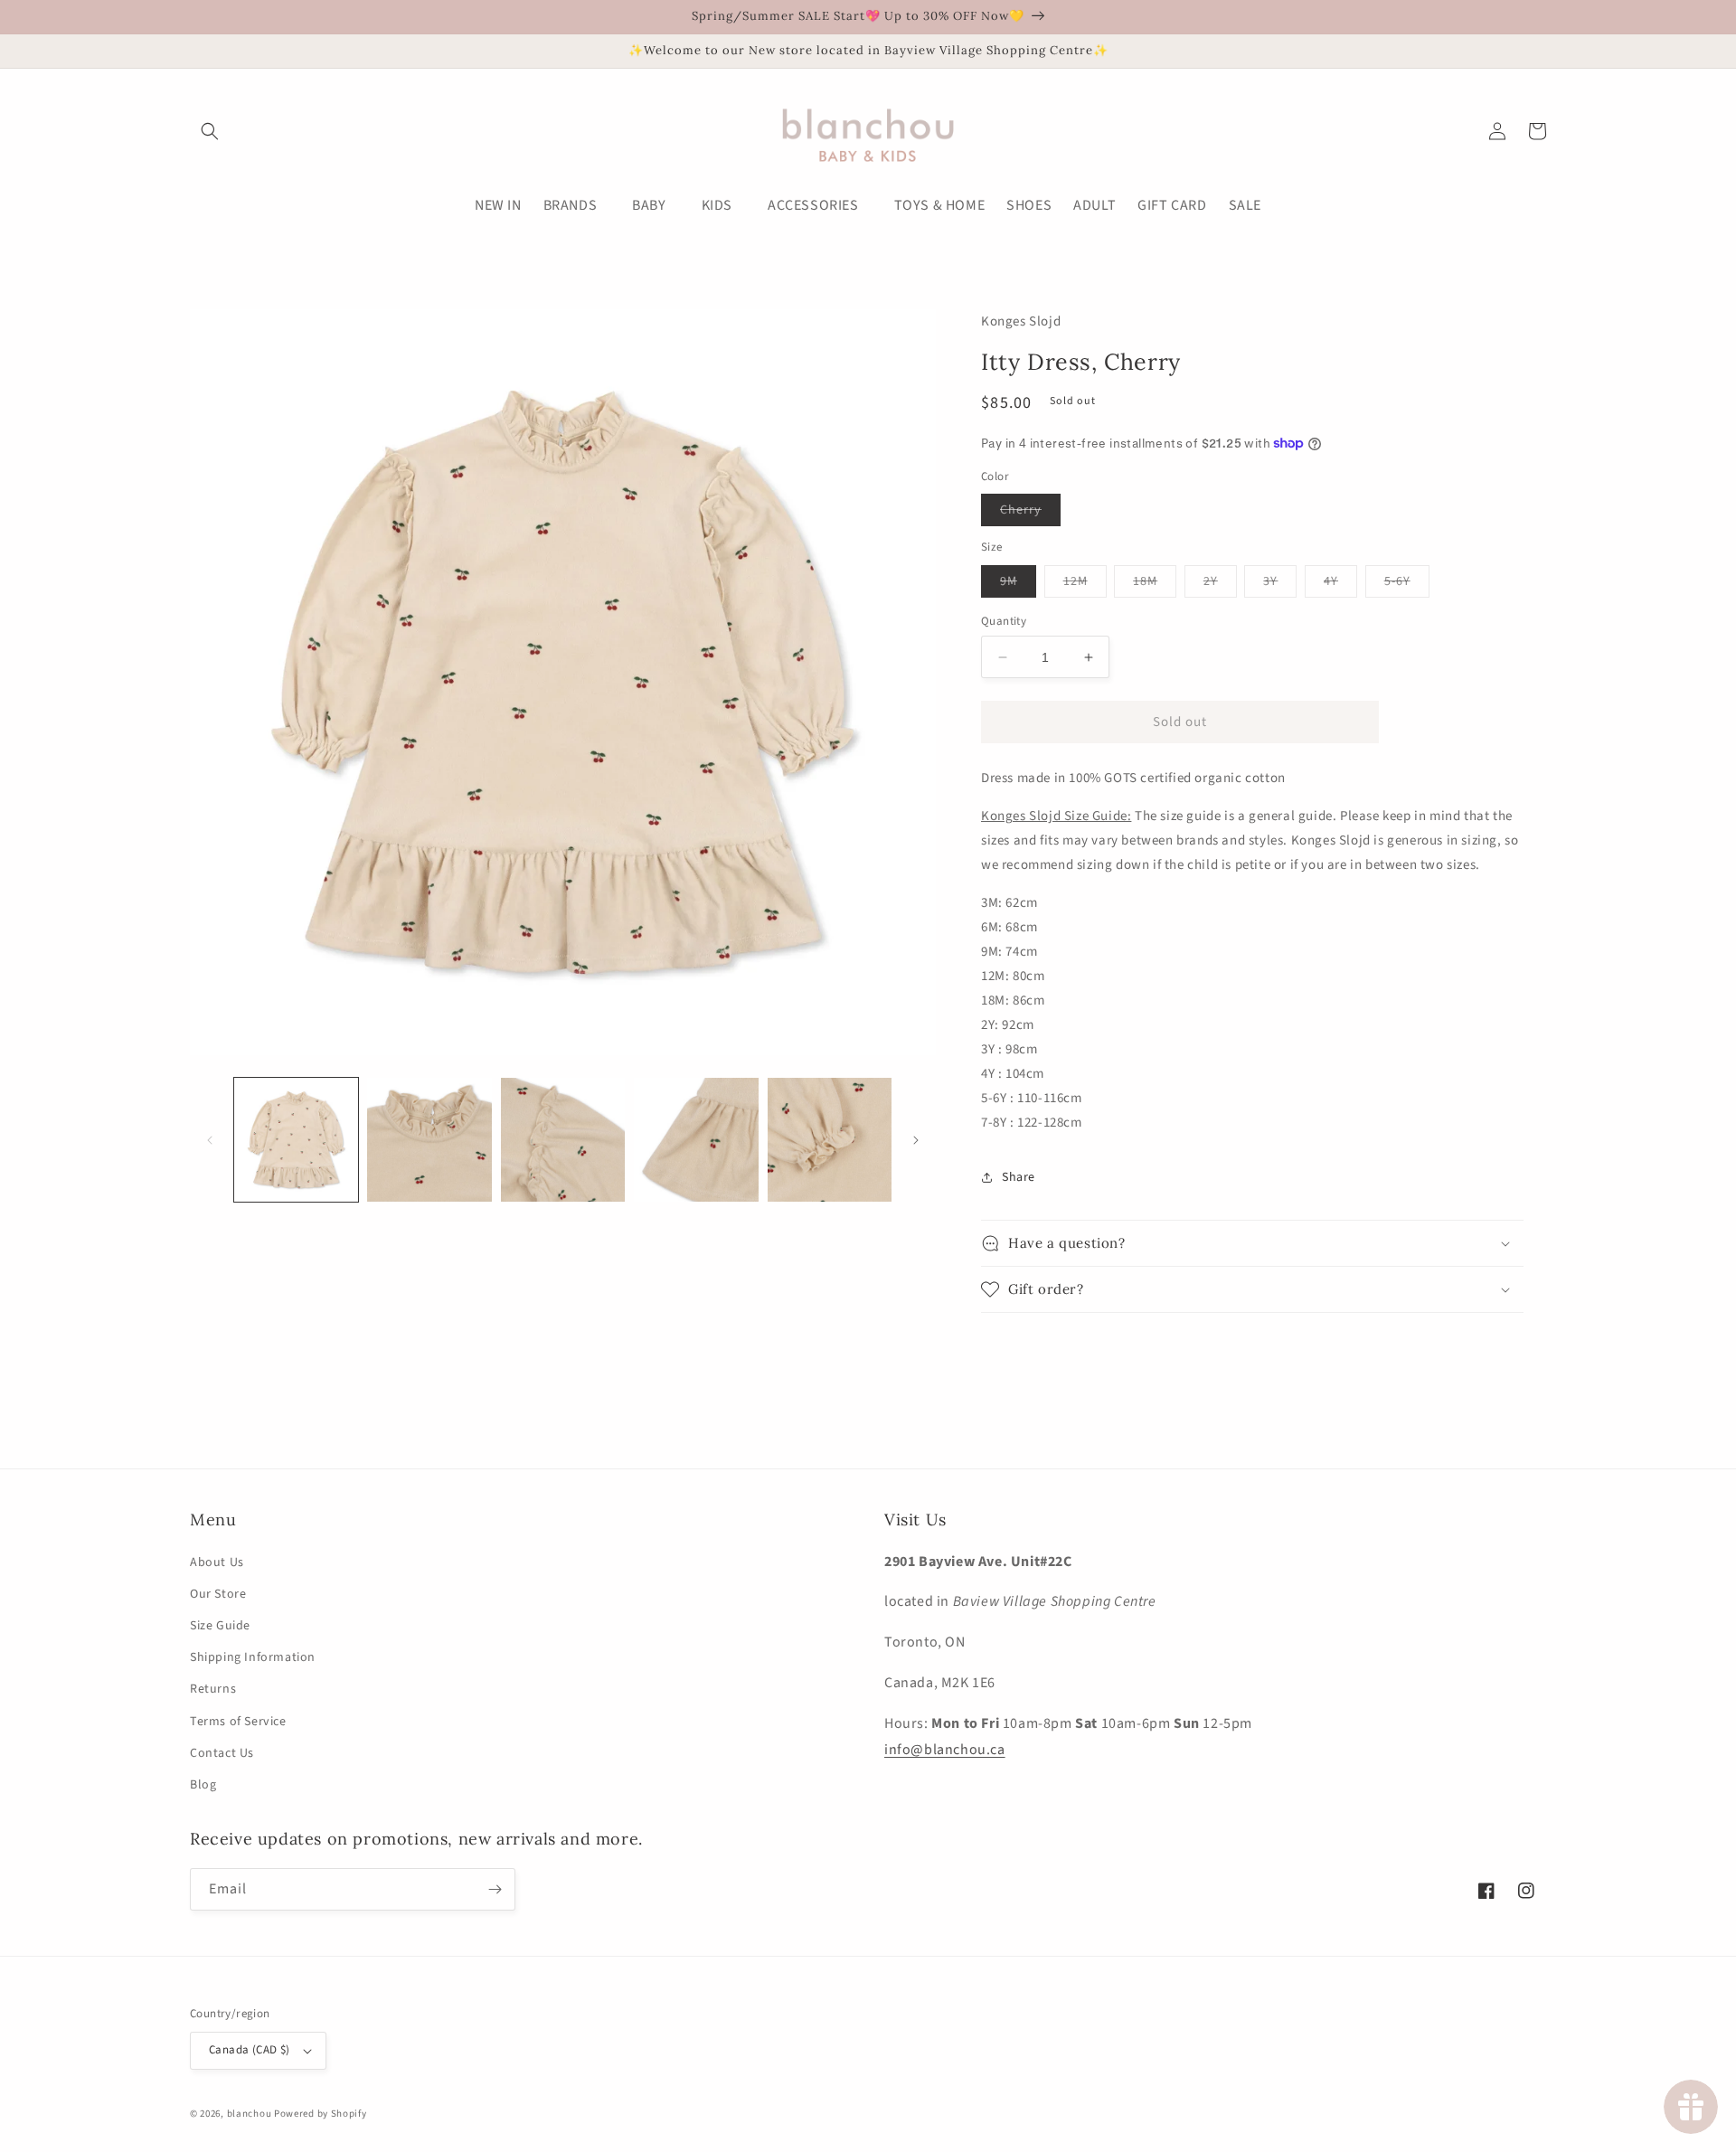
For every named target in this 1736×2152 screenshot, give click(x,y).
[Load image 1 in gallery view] (296, 1140)
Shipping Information (253, 1657)
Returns (213, 1689)
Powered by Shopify (321, 2114)
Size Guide (220, 1626)
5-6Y (1407, 585)
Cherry (1030, 513)
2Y (1220, 585)
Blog (203, 1785)
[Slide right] (916, 1140)
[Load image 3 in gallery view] (563, 1140)
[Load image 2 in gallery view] (429, 1140)
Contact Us (222, 1753)
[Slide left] (210, 1140)
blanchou (250, 2114)
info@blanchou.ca (945, 1750)
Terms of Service (238, 1722)
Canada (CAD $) (250, 2050)
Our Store (218, 1594)
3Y (1280, 585)
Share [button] (1019, 1177)
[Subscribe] (495, 1889)
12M (1085, 585)
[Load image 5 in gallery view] (830, 1140)
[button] (210, 131)
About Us (217, 1562)
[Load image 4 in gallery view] (696, 1140)
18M (1155, 585)
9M (1018, 585)
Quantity (1004, 621)
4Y (1340, 585)
